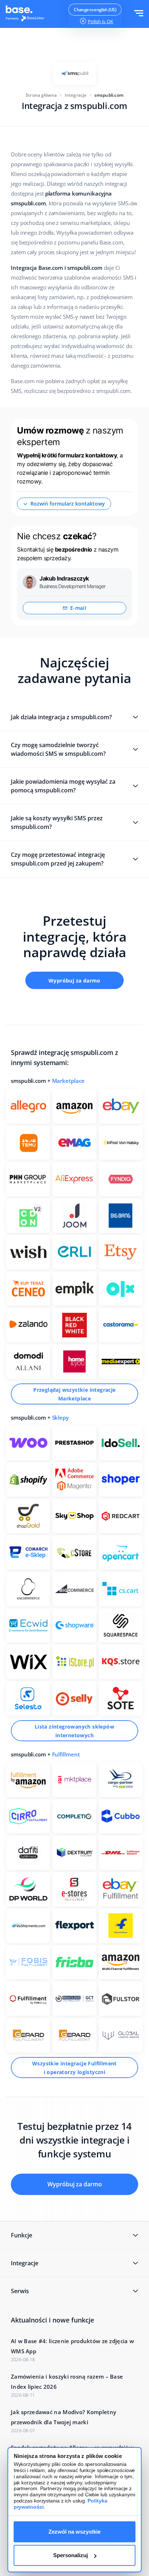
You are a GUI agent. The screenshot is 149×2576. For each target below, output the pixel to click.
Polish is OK (101, 21)
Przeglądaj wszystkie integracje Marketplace (74, 1394)
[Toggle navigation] (139, 14)
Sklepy (60, 1417)
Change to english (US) (95, 10)
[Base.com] (27, 14)
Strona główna (41, 95)
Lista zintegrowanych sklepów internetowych (74, 1731)
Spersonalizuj (71, 2555)
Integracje (76, 95)
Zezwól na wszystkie (74, 2532)
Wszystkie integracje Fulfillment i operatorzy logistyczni (74, 2068)
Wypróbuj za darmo (74, 981)
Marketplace (68, 1081)
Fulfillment (66, 1754)
